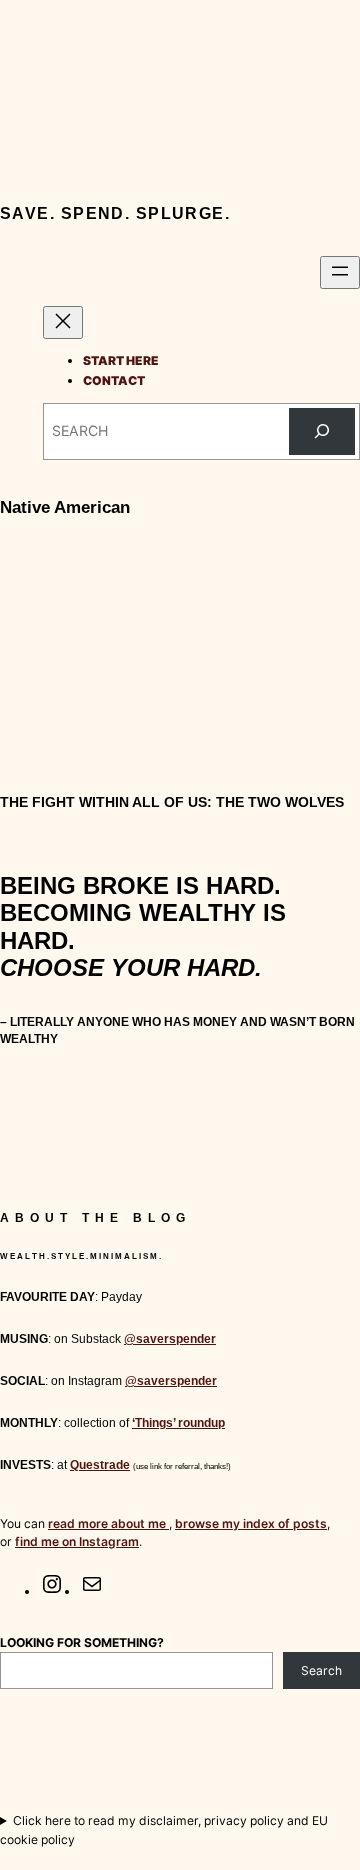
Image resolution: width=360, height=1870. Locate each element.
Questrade (100, 1465)
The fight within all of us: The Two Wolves (172, 802)
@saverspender (170, 1339)
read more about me (108, 1523)
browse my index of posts (251, 1523)
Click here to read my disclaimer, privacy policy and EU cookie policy (164, 1829)
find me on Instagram (77, 1541)
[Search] (322, 431)
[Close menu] (63, 322)
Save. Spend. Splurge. (115, 213)
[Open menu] (340, 272)
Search (321, 1670)
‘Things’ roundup (178, 1423)
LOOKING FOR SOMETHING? (82, 1642)
